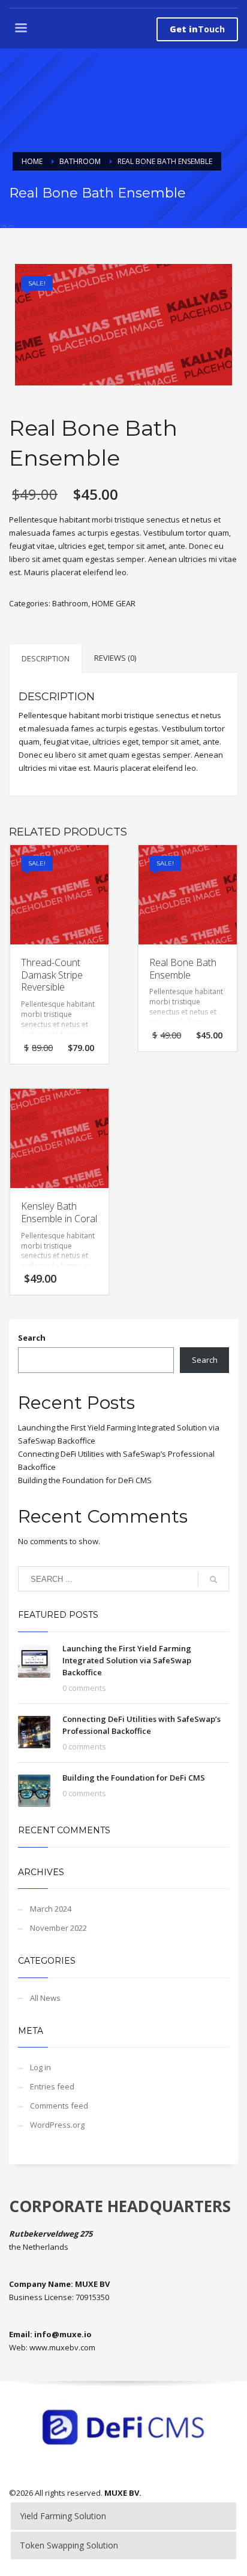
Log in (40, 2067)
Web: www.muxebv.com (52, 2347)
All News (45, 1998)
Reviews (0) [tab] (115, 658)
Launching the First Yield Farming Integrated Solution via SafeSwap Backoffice (127, 1660)
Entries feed (52, 2086)
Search (32, 1338)
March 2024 (51, 1909)
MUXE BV (122, 2493)
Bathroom (70, 603)
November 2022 (58, 1928)
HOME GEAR (114, 603)
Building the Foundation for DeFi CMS (85, 1480)
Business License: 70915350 (59, 2297)
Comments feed (59, 2106)
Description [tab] (46, 658)
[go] (213, 1579)
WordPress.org (57, 2125)
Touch (197, 29)
